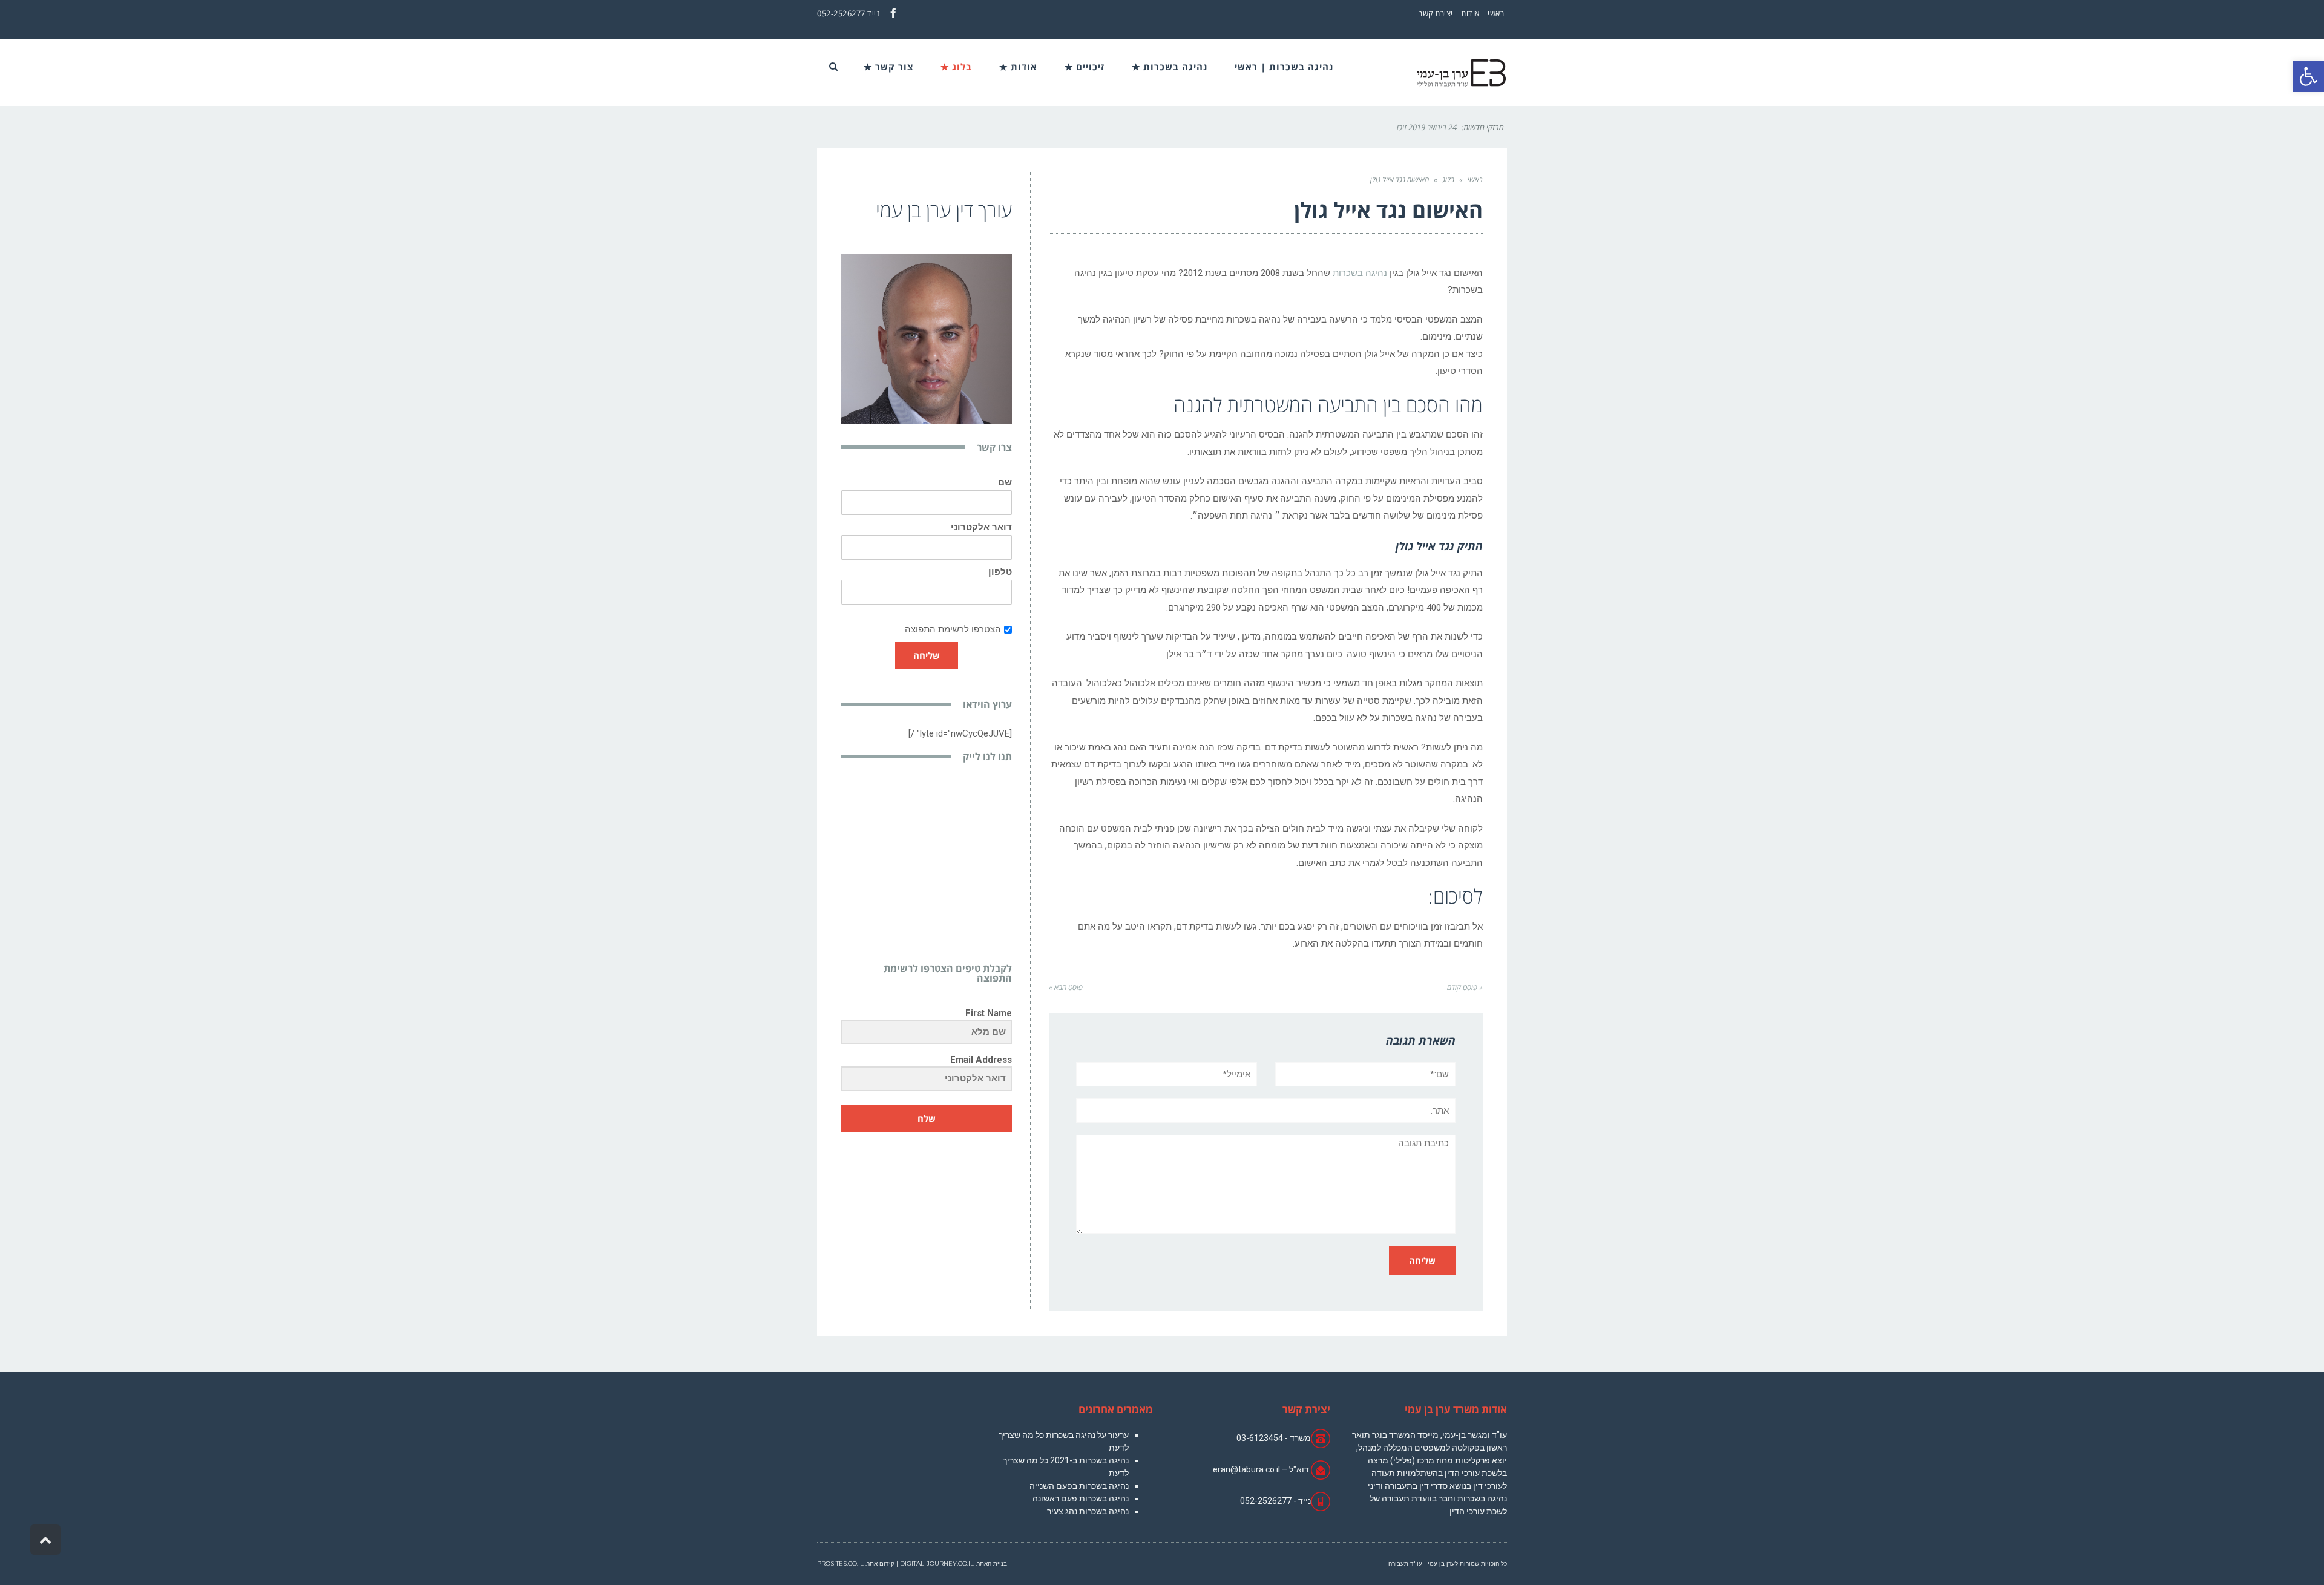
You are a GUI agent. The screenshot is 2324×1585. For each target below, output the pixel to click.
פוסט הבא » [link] (1066, 987)
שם (1005, 483)
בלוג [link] (1448, 179)
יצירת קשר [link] (1436, 13)
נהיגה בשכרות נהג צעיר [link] (1088, 1511)
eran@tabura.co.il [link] (1246, 1469)
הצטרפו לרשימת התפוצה (953, 629)
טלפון (1000, 572)
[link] (2308, 76)
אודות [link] (1470, 13)
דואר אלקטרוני (981, 527)
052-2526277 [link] (841, 13)
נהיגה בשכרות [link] (1360, 273)
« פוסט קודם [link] (1465, 987)
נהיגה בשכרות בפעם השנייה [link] (1079, 1486)
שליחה (927, 655)
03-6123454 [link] (1260, 1438)
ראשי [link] (1496, 13)
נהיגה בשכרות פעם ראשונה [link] (1081, 1498)
